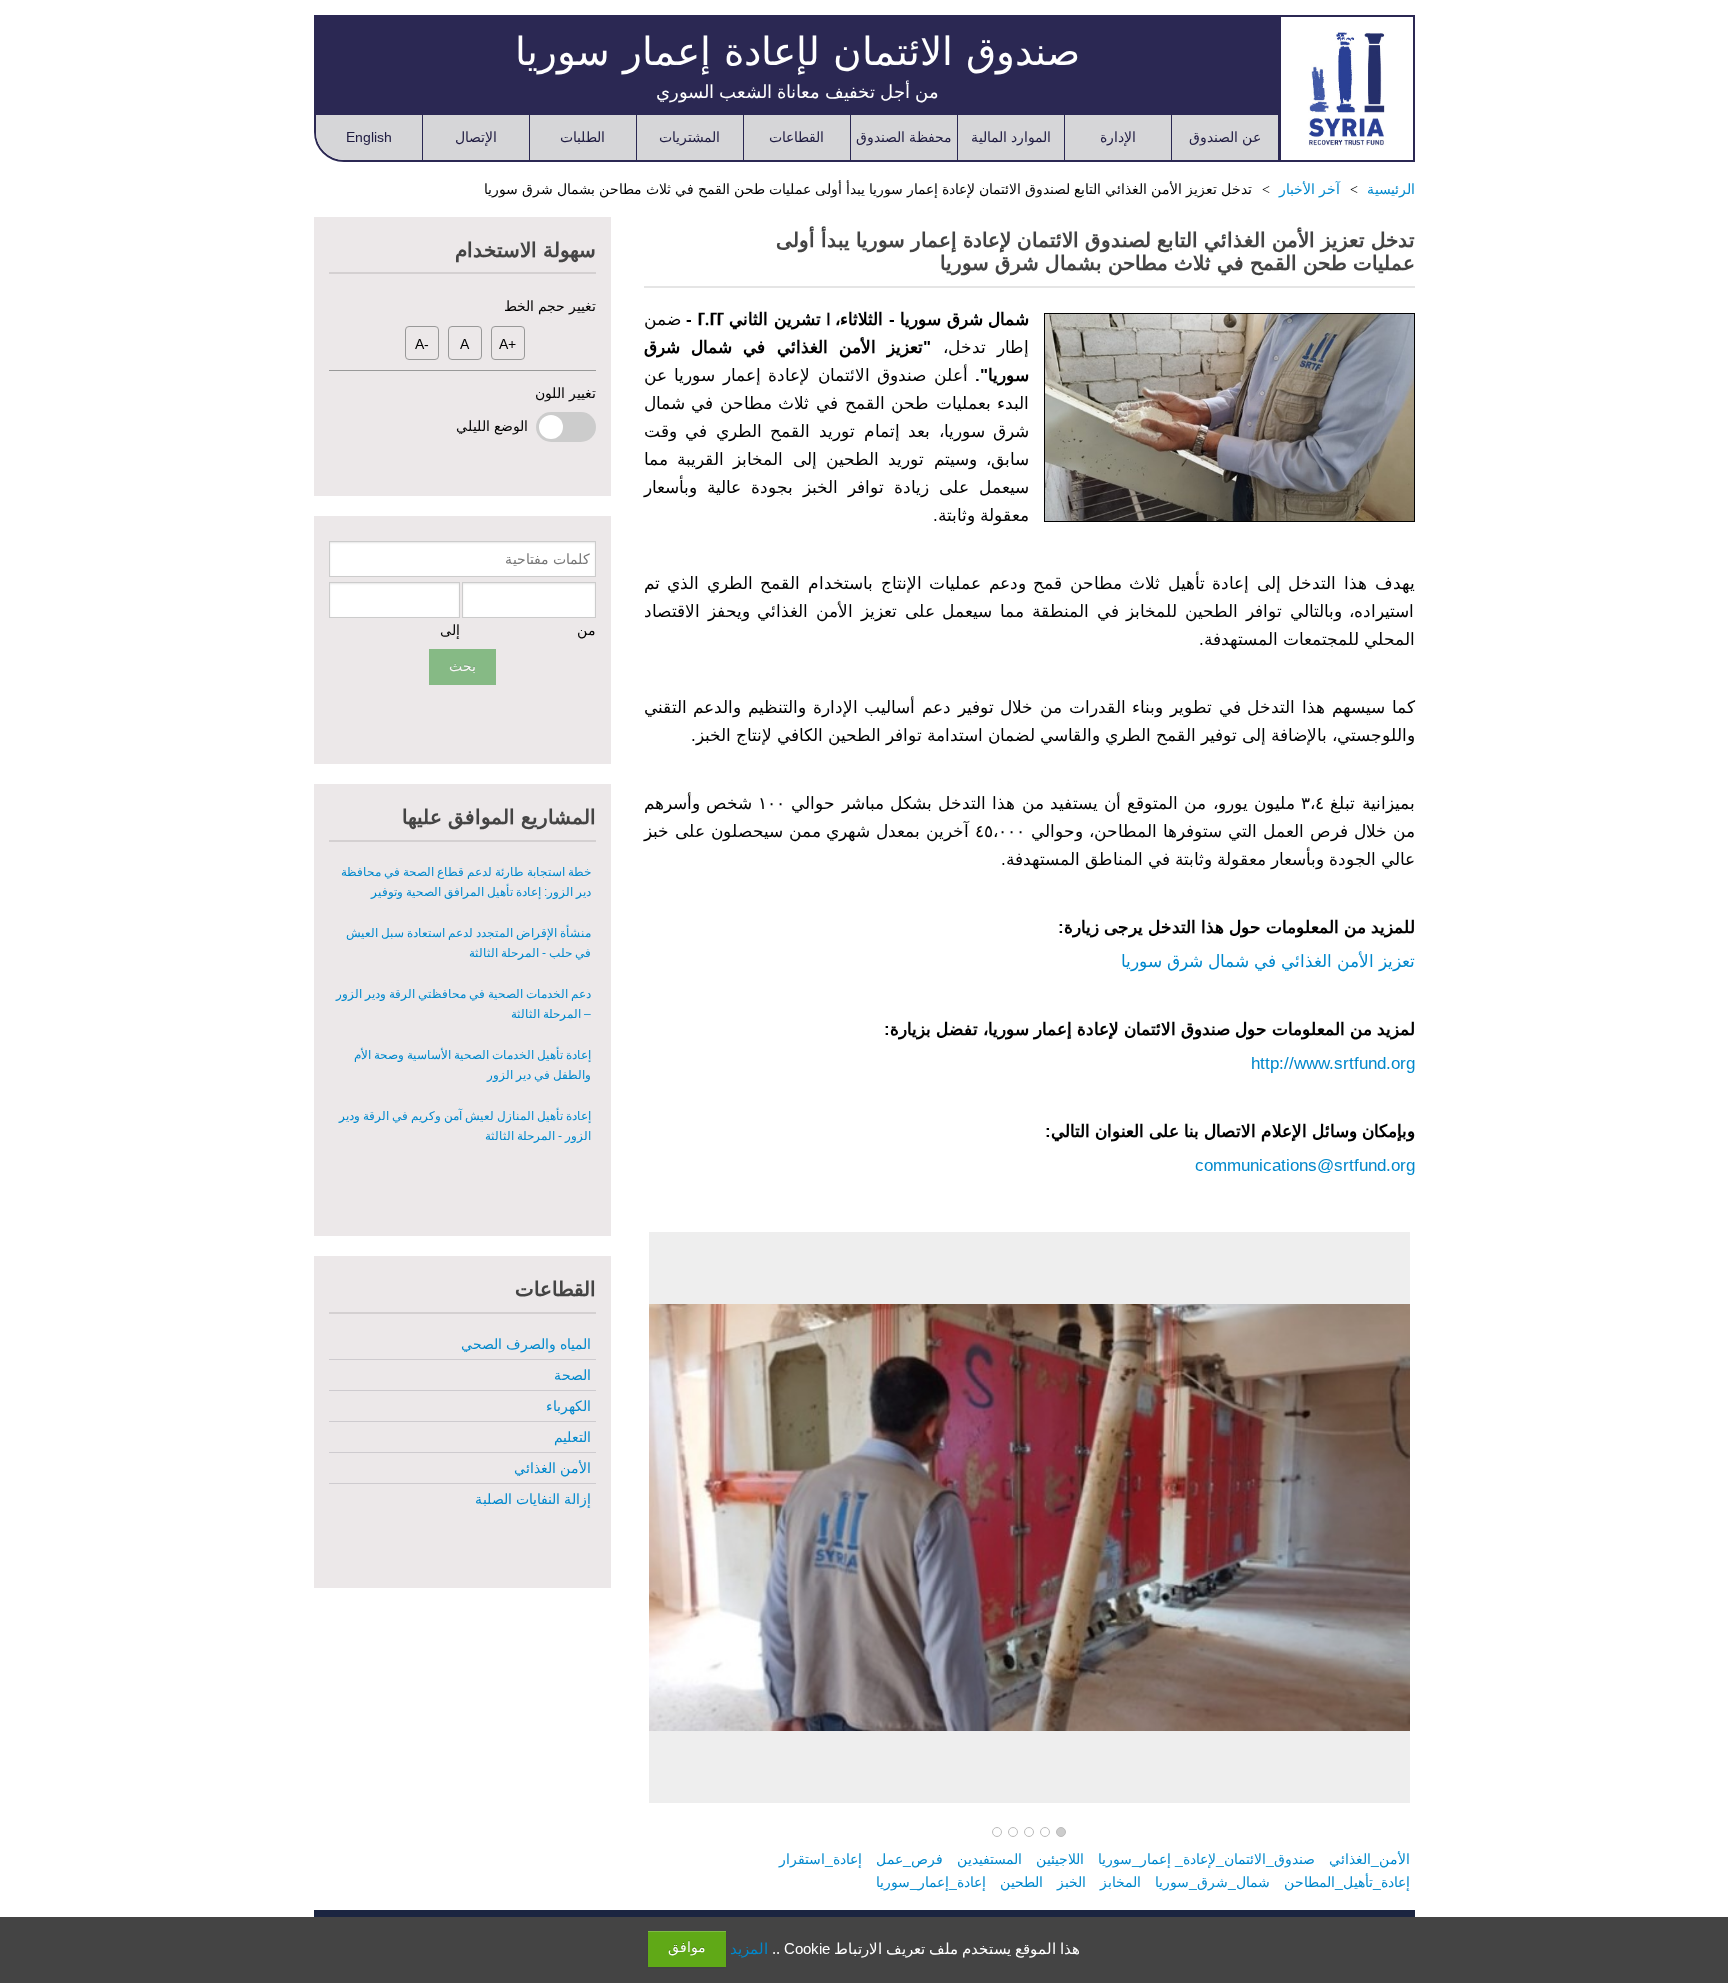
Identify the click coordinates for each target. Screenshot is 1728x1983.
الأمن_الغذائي (1369, 1859)
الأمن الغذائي (552, 1468)
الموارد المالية (1011, 137)
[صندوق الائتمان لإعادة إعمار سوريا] (1346, 88)
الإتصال (476, 137)
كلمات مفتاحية (547, 559)
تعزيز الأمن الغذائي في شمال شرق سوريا (1268, 961)
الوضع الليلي (496, 426)
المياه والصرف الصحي (526, 1344)
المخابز (1120, 1882)
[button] (1061, 1833)
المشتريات (689, 137)
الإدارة (1118, 137)
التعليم (572, 1437)
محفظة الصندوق (904, 137)
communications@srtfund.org (1305, 1165)
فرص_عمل (909, 1859)
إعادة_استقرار (820, 1859)
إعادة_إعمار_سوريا (931, 1882)
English (369, 137)
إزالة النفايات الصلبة (533, 1499)
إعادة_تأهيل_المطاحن (1347, 1882)
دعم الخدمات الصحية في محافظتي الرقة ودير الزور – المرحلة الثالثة (463, 1004)
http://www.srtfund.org (1333, 1063)
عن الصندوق (1225, 137)
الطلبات (582, 137)
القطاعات (796, 137)
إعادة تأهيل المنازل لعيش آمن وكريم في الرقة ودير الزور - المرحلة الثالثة (465, 1126)
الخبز (1071, 1882)
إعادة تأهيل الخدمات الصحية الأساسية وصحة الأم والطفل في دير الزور (472, 1065)
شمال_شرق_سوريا (1212, 1882)
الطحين (1021, 1882)
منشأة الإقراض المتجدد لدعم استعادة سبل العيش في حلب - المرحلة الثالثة (468, 943)
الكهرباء (568, 1406)
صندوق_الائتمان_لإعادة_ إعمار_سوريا (1206, 1859)
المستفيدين (989, 1859)
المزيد (749, 1948)
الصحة (572, 1375)
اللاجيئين (1060, 1859)
